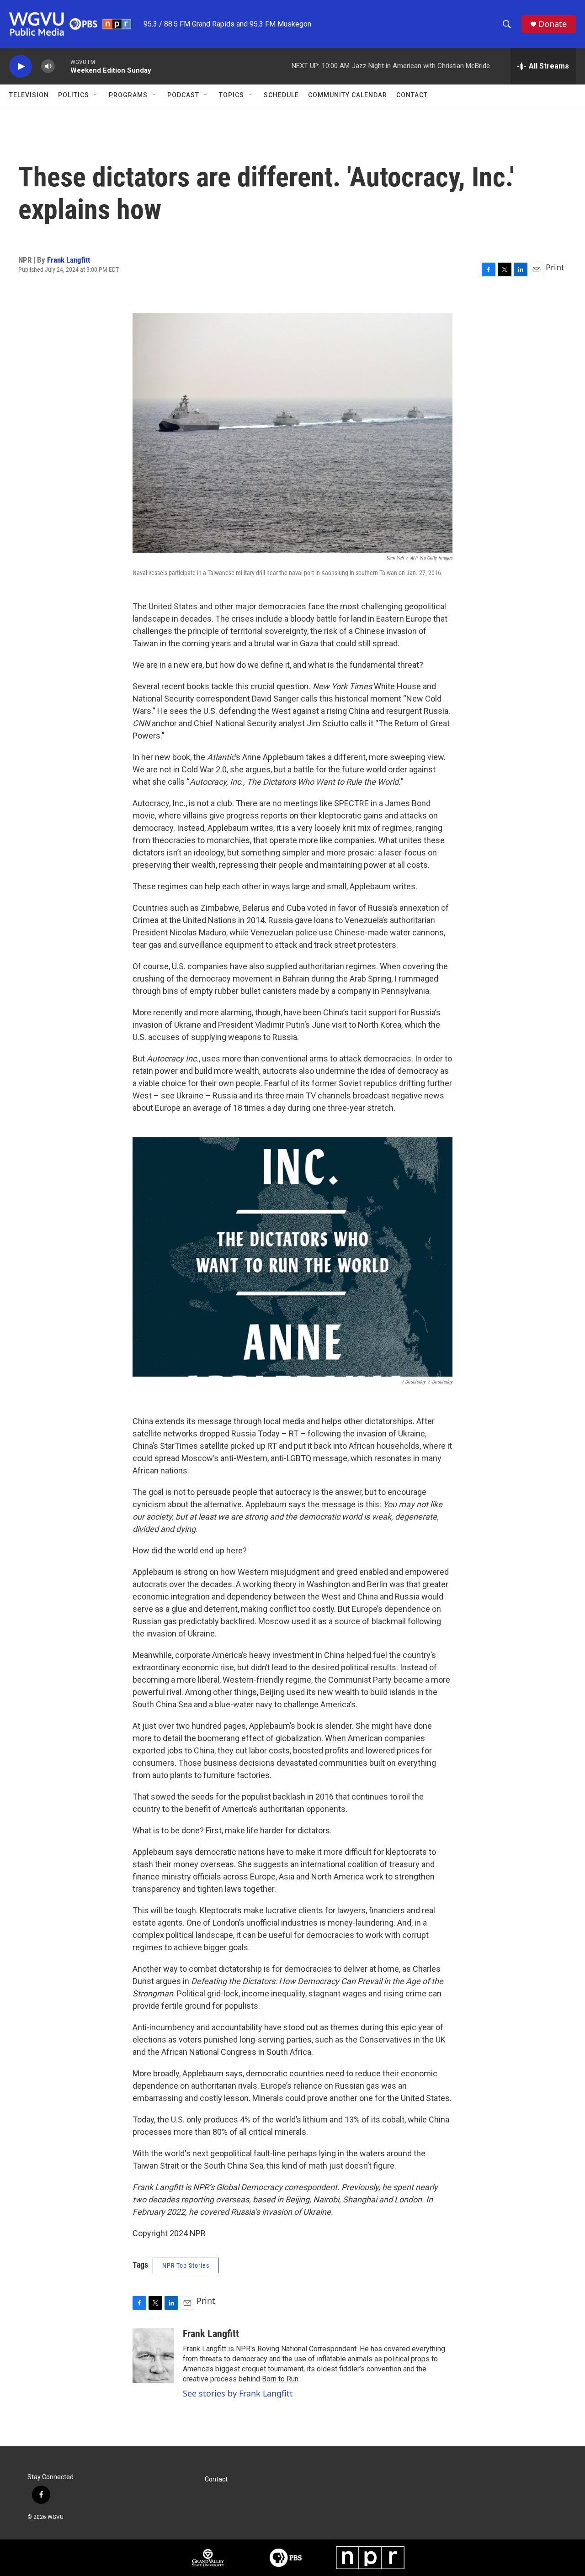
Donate (553, 24)
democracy (250, 2359)
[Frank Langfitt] (153, 2355)
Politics (74, 95)
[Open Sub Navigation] (96, 95)
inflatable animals (345, 2359)
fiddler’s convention (370, 2369)
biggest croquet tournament (259, 2369)
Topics (231, 95)
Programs (128, 95)
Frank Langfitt (69, 260)
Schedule (281, 95)
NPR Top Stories (186, 2265)
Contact (412, 95)
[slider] (63, 66)
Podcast (183, 95)
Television (29, 95)
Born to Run (280, 2379)
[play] (21, 66)
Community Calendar (348, 95)
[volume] (48, 66)
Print (555, 267)
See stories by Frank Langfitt (238, 2393)
